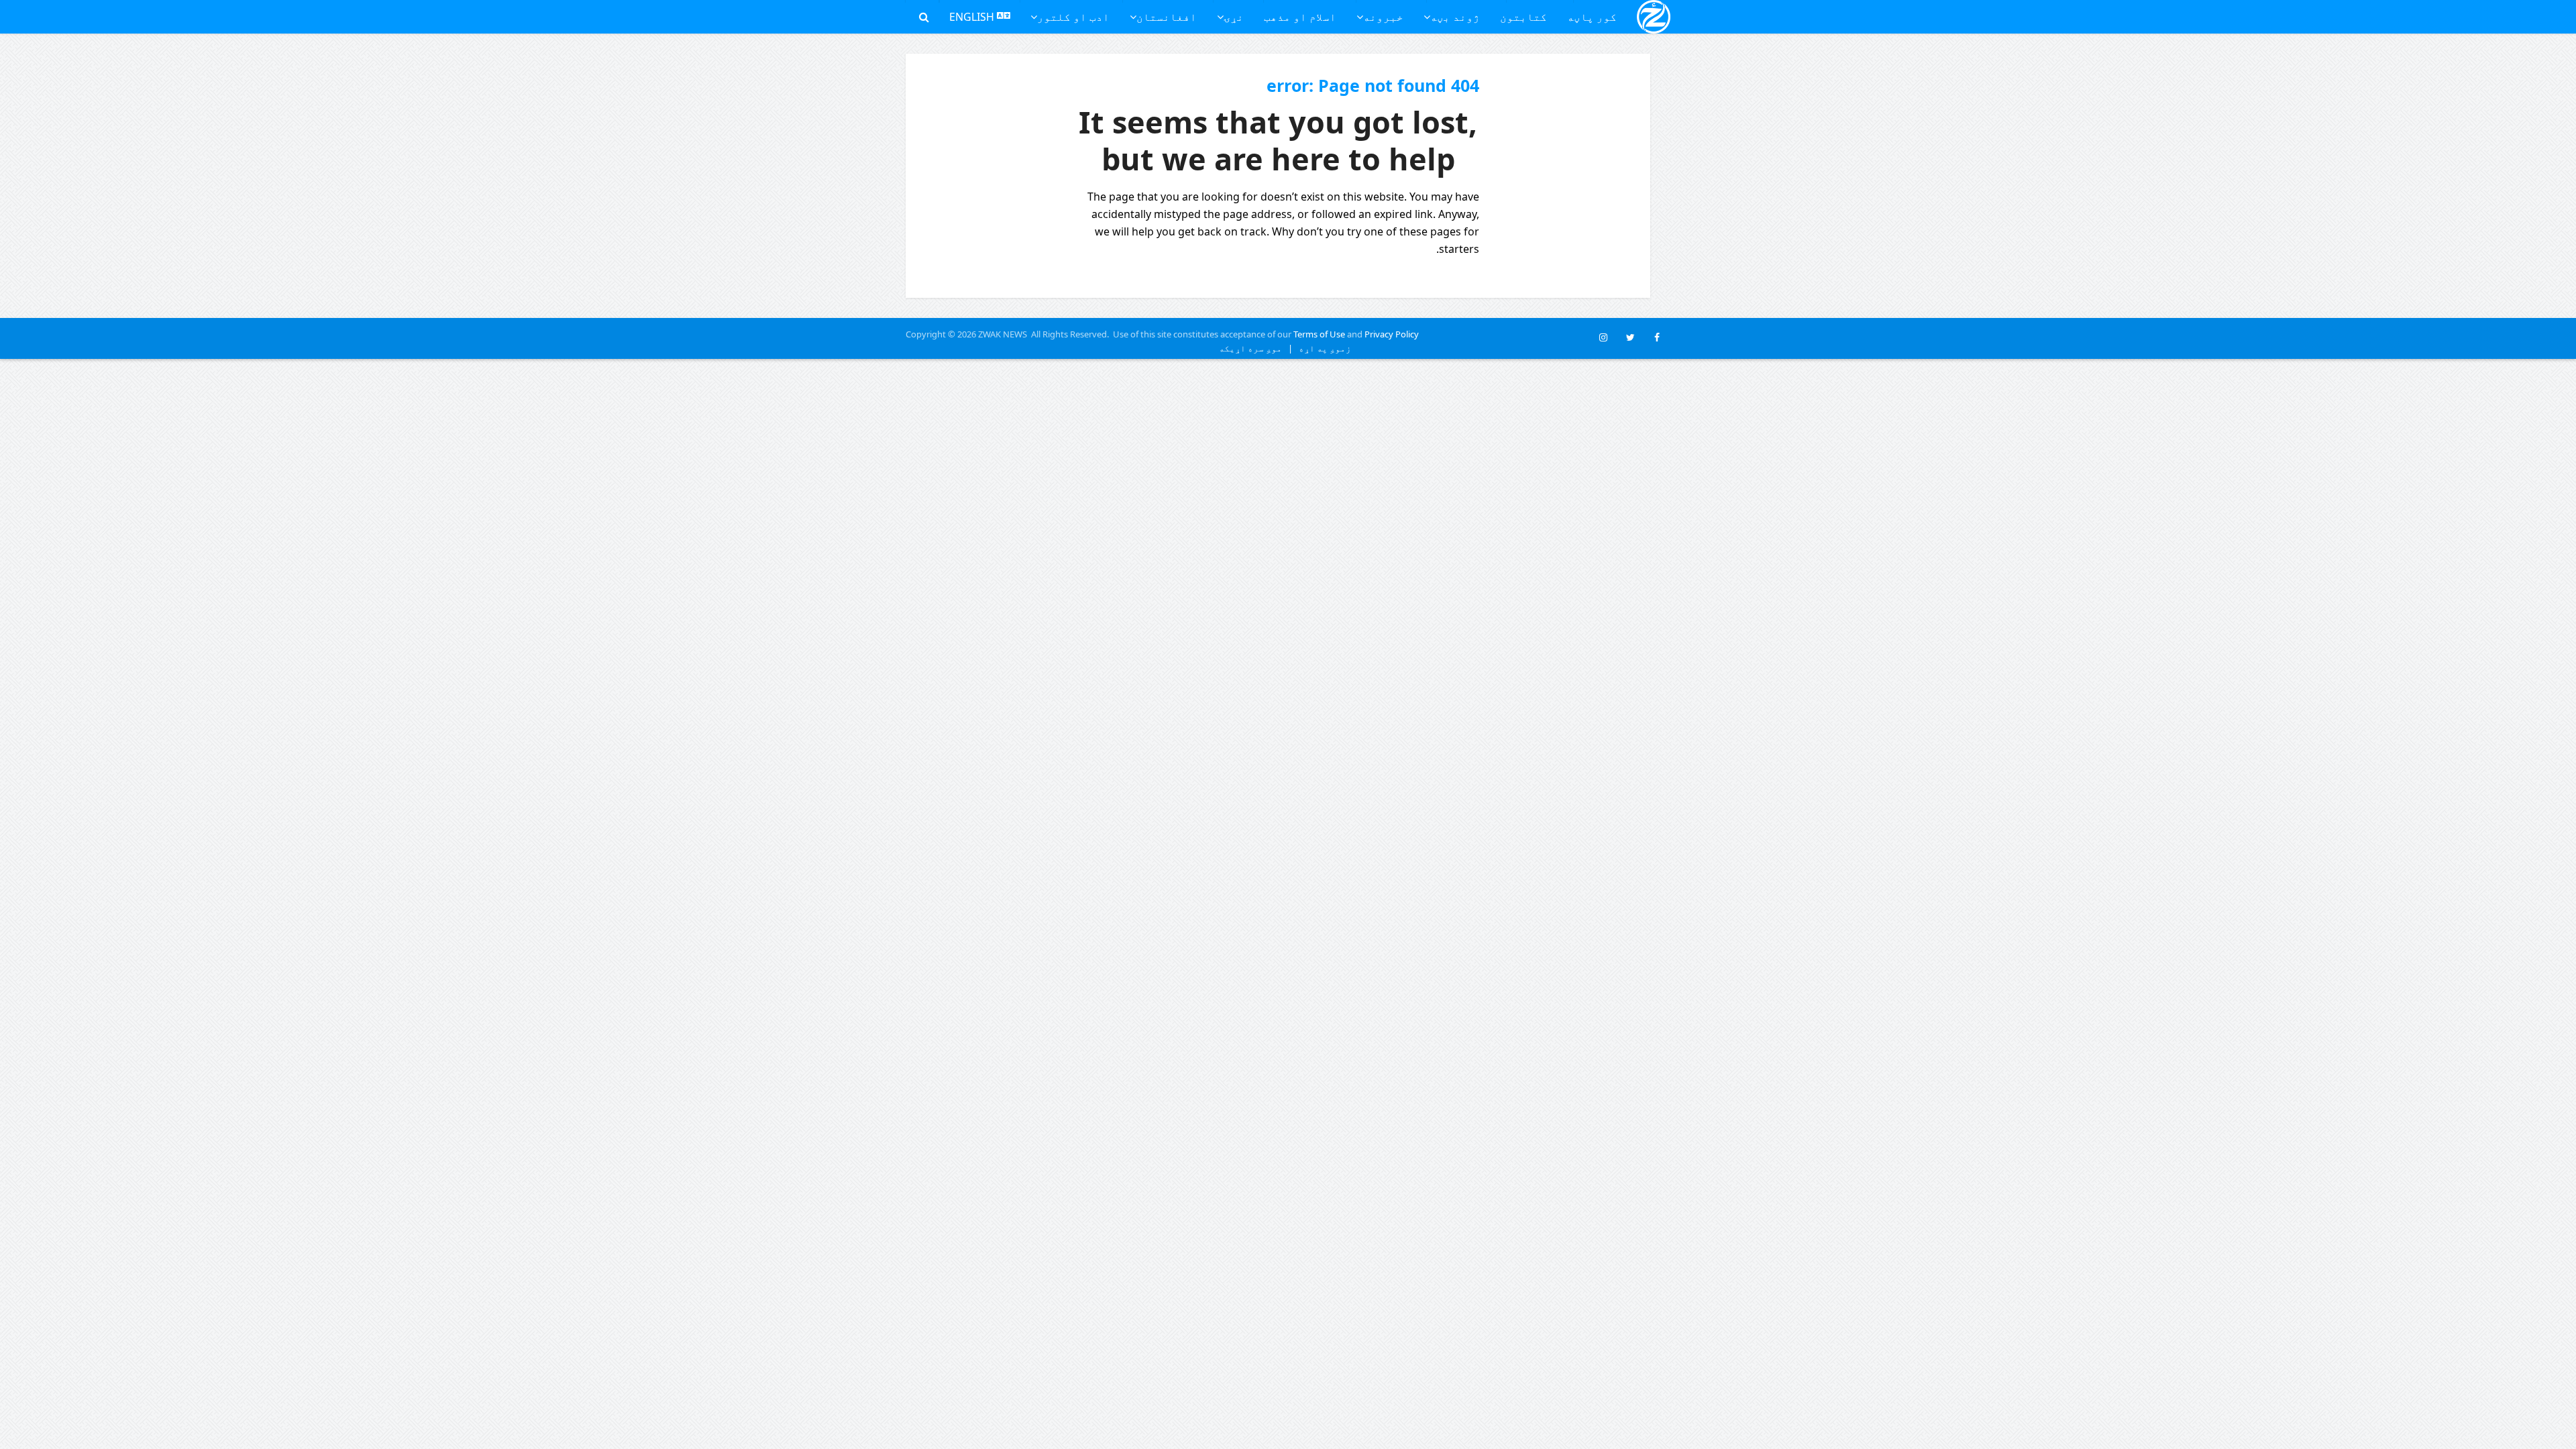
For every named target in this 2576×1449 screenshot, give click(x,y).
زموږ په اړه (1322, 348)
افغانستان (1167, 17)
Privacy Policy (1392, 334)
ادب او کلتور (1073, 17)
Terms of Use (1319, 334)
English (973, 17)
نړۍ (1234, 17)
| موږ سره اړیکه (1256, 348)
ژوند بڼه (1455, 17)
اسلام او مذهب (1300, 17)
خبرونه (1383, 17)
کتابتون (1523, 17)
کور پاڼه (1592, 17)
